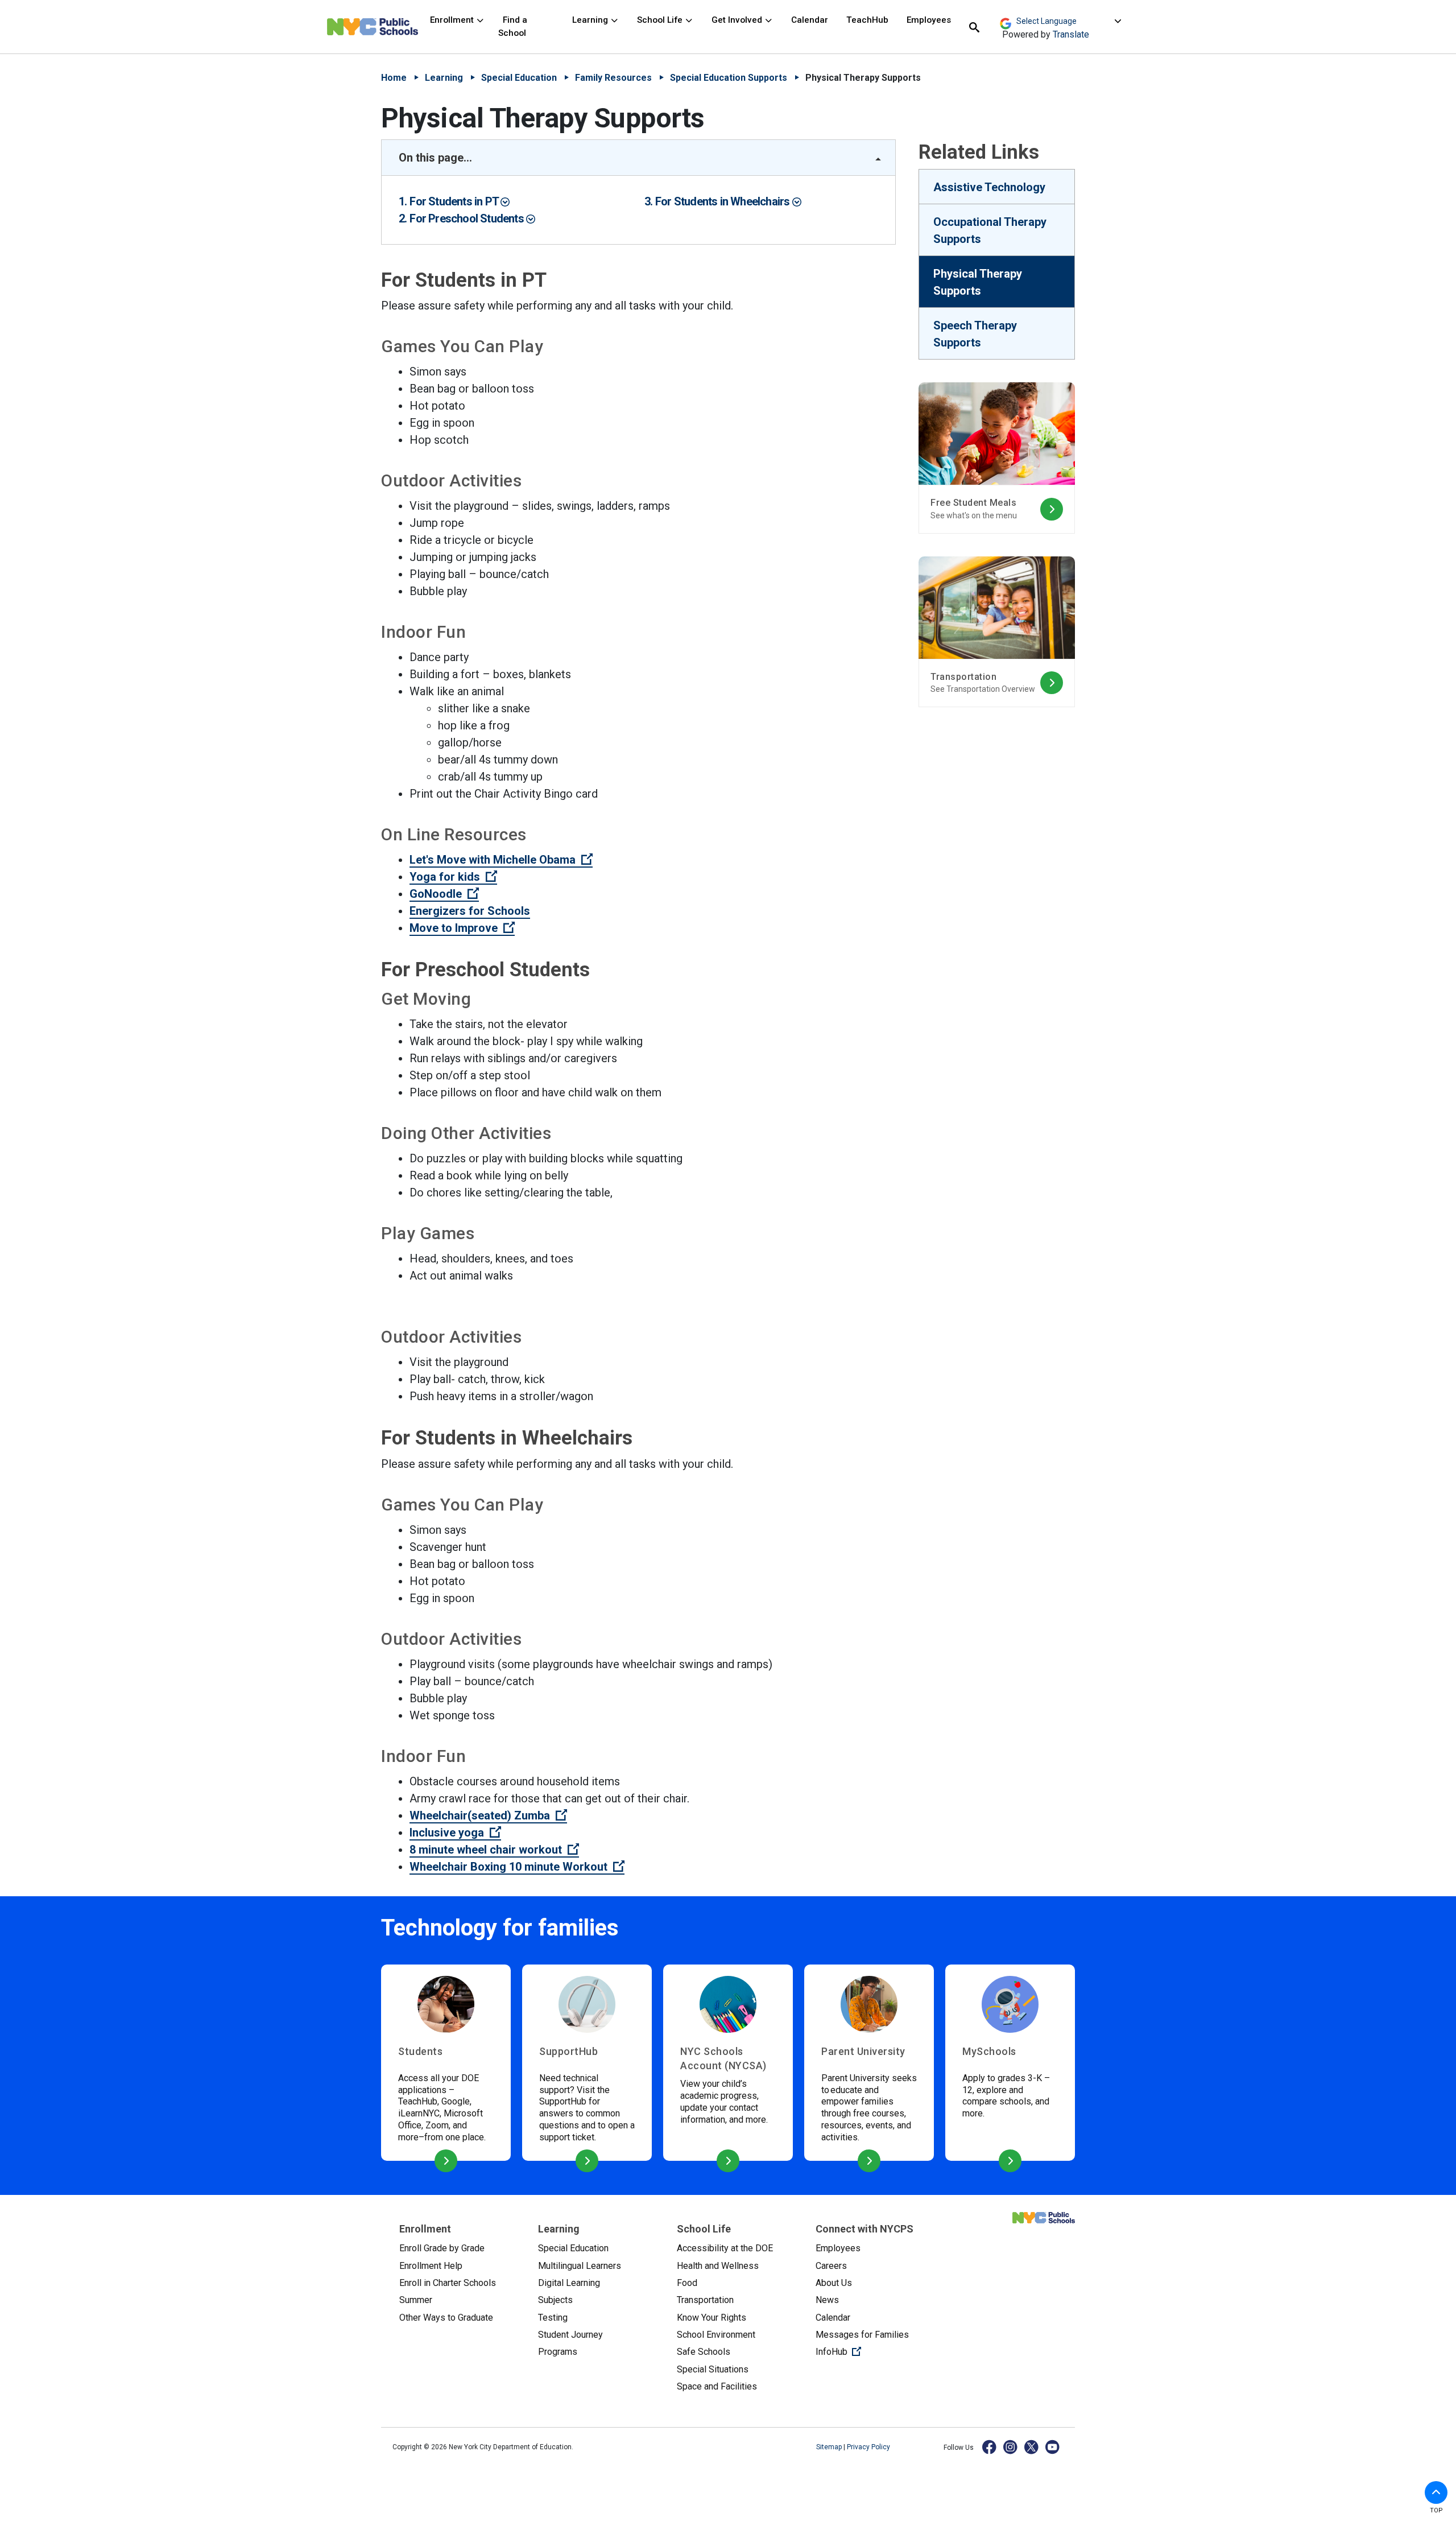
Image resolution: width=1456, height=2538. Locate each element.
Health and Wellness (718, 2266)
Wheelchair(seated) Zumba (488, 1815)
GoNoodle (444, 894)
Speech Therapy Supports (975, 334)
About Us (834, 2283)
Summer (416, 2300)
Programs (558, 2352)
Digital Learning (569, 2283)
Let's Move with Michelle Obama (501, 860)
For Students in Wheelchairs (724, 201)
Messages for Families (862, 2335)
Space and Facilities (717, 2386)
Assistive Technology (989, 187)
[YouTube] (1053, 2447)
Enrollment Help (431, 2266)
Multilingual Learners (580, 2266)
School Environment (716, 2335)
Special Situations (713, 2369)
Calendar (810, 20)
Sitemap (830, 2447)
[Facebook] (990, 2447)
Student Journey (570, 2335)
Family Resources (613, 78)
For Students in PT (455, 201)
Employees (929, 20)
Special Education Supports (729, 78)
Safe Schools (704, 2352)
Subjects (555, 2300)
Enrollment (453, 20)
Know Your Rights (712, 2318)
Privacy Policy (868, 2447)
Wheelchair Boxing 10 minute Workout (517, 1867)
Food (687, 2283)
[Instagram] (1011, 2447)
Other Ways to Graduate (446, 2318)
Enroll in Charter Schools (448, 2283)
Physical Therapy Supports (978, 282)
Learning (591, 20)
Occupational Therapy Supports (990, 230)
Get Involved (738, 20)
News (827, 2300)
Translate (1071, 34)
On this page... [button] (435, 158)
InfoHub (876, 2351)
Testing (553, 2318)
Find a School (513, 26)
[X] (1032, 2447)
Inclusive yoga (455, 1833)
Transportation (705, 2300)
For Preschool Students (468, 218)
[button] (1436, 2492)
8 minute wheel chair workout (494, 1850)
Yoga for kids (453, 877)
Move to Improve (462, 928)
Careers (831, 2266)
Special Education (519, 78)
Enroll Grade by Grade (442, 2248)
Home (394, 78)
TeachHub (867, 20)
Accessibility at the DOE (725, 2248)
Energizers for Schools (470, 911)
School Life (661, 20)
